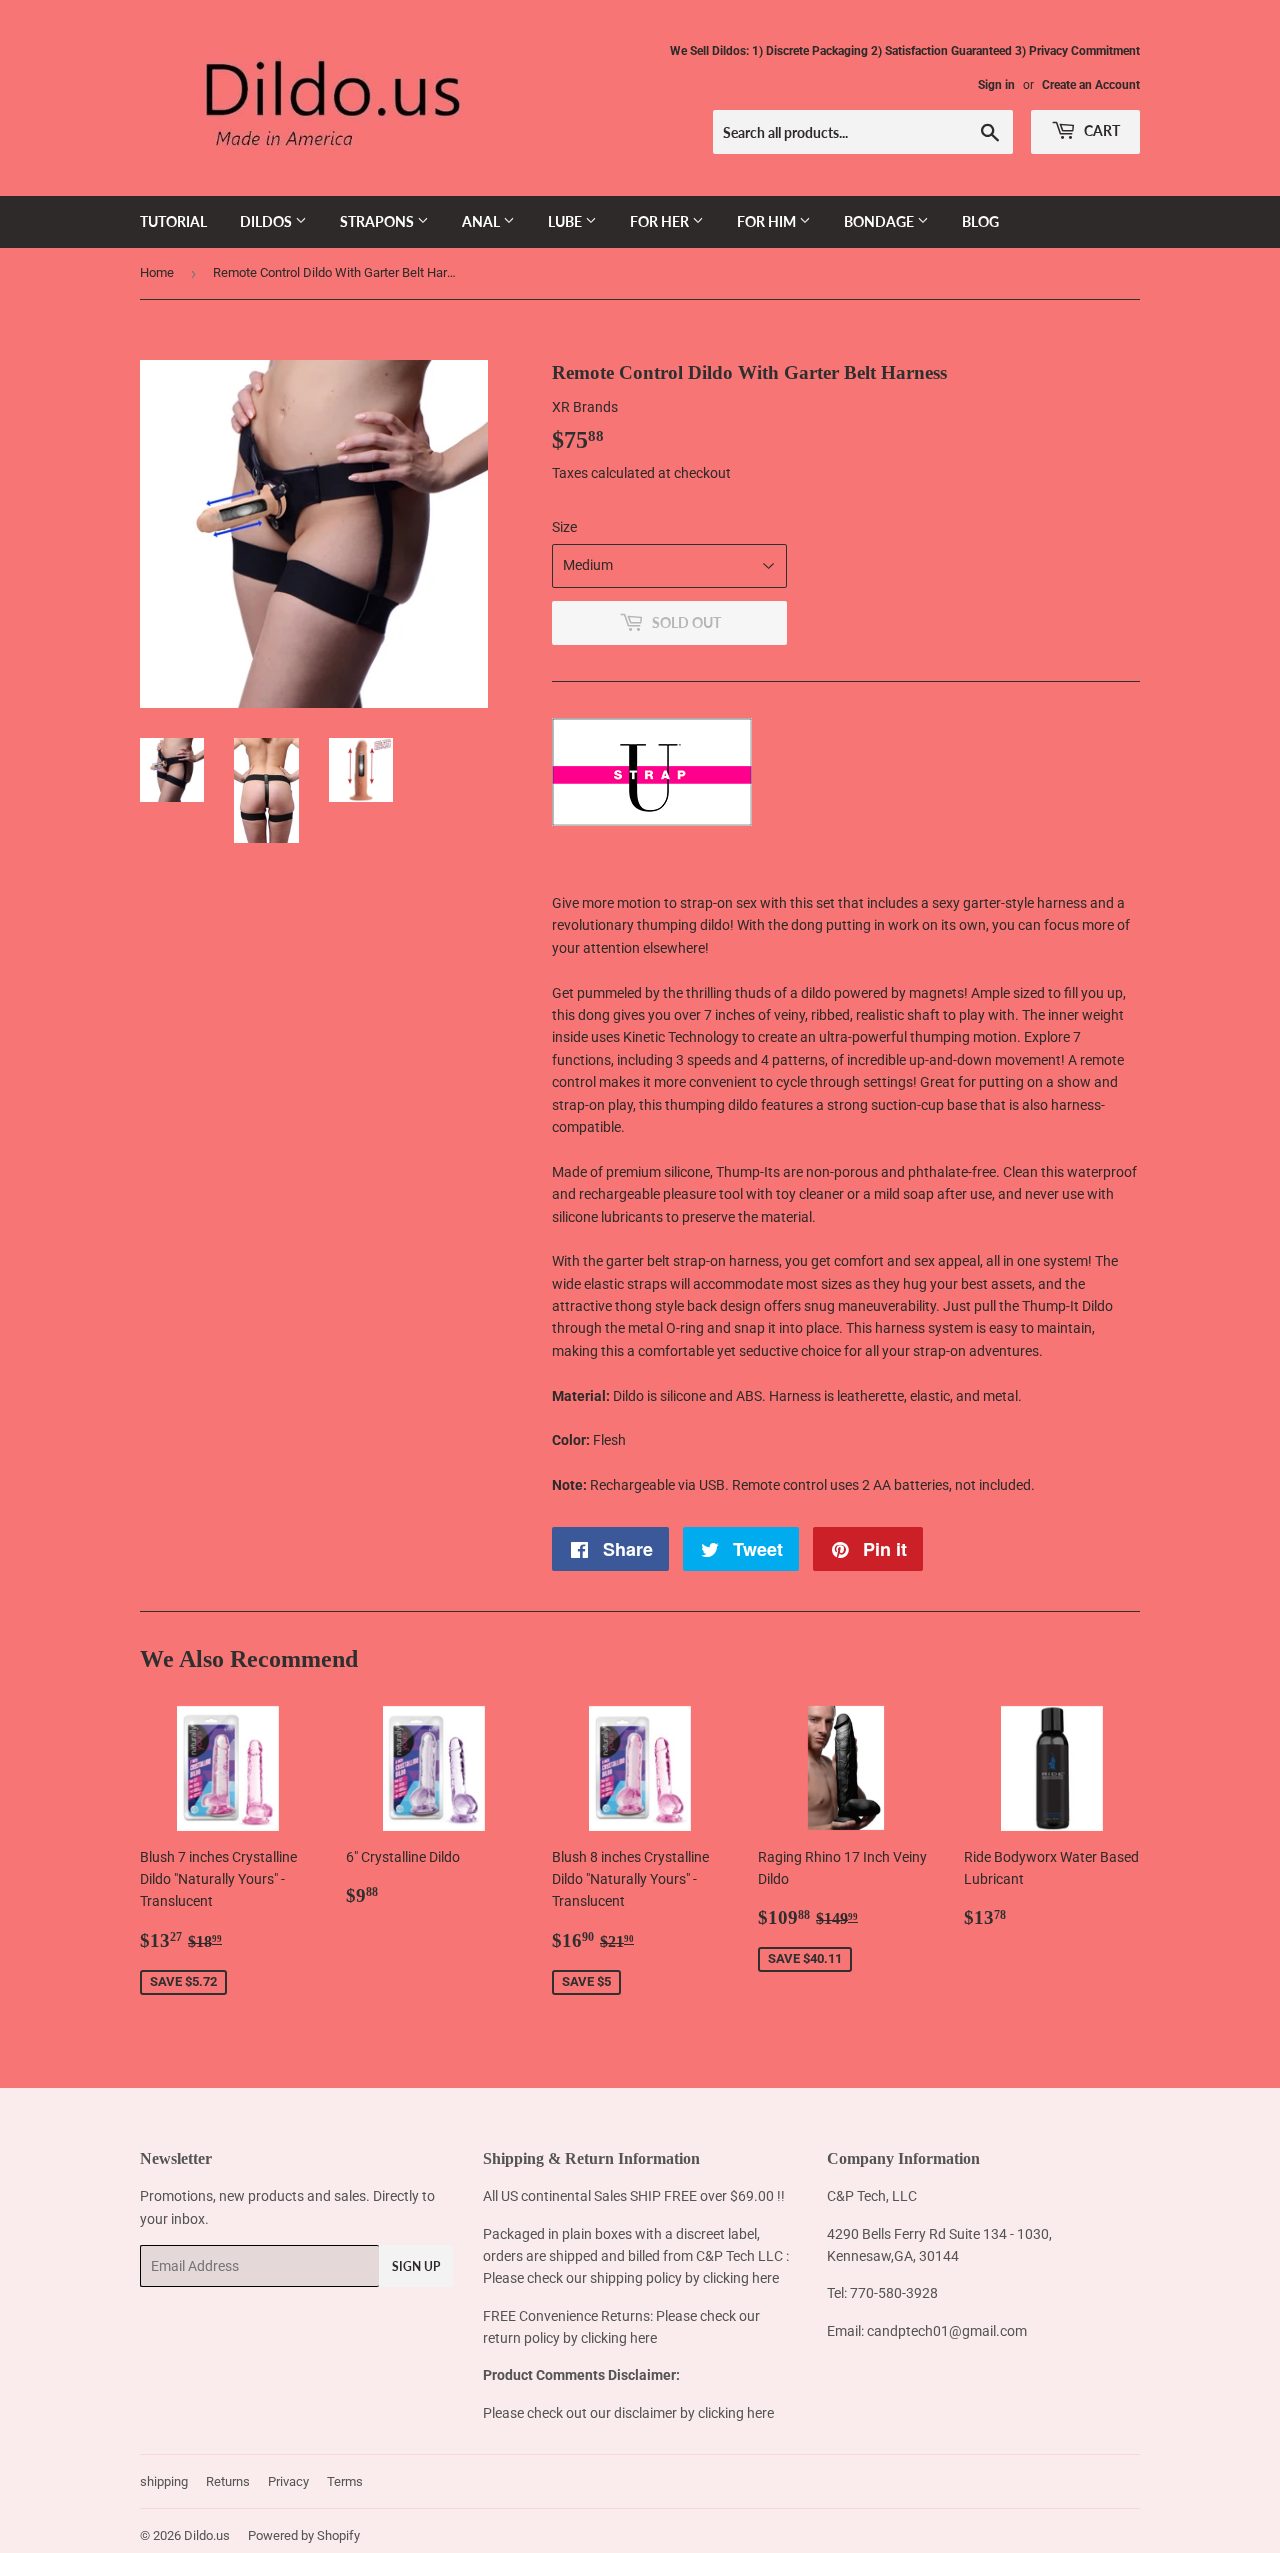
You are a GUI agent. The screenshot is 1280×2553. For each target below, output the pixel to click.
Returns (228, 2481)
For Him (768, 221)
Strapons (378, 221)
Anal (482, 221)
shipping (164, 2481)
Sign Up (416, 2266)
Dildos (267, 221)
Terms (345, 2481)
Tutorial (173, 221)
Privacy (288, 2481)
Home (157, 272)
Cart (1100, 130)
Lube (566, 221)
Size (564, 527)
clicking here (741, 2278)
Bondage (880, 221)
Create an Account (1091, 85)
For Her (661, 221)
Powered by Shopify (304, 2535)
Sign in (996, 85)
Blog (980, 221)
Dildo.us (207, 2535)
